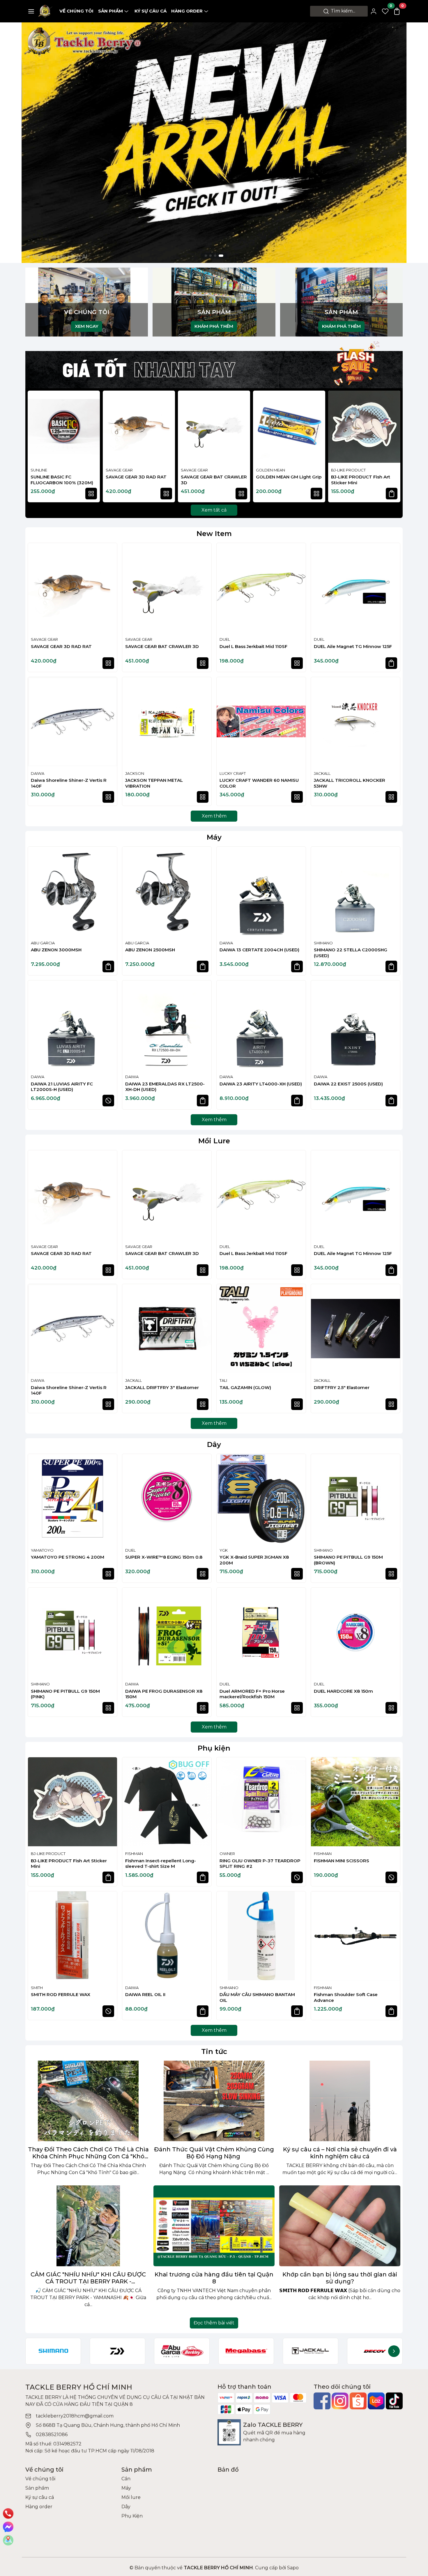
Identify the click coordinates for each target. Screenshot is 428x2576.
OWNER (227, 1854)
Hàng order (187, 11)
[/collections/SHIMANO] (53, 2351)
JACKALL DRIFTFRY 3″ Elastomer (162, 1387)
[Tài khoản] (374, 11)
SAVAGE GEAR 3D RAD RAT (136, 477)
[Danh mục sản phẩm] (31, 11)
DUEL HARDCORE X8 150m (343, 1691)
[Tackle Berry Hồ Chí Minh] (45, 11)
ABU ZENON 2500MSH (150, 950)
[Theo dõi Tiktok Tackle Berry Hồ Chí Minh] (394, 2401)
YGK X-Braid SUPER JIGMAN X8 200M (254, 1560)
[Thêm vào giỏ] (392, 494)
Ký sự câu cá (151, 11)
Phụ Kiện (132, 2516)
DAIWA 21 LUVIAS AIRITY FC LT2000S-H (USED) (62, 1087)
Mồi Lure (214, 1141)
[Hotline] (8, 2513)
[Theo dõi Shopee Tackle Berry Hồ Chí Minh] (358, 2401)
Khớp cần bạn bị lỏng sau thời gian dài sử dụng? (340, 2278)
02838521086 (52, 2435)
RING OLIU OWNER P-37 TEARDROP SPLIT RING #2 (260, 1864)
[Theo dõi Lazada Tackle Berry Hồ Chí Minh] (376, 2401)
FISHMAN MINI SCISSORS (342, 1861)
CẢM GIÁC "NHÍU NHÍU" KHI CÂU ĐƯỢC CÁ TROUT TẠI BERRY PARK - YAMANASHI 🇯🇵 (88, 2278)
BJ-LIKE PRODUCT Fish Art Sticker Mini (361, 480)
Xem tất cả (214, 510)
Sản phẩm (110, 11)
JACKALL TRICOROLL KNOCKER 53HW (350, 783)
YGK (224, 1550)
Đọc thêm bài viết (214, 2323)
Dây (214, 1444)
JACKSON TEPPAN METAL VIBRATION (154, 783)
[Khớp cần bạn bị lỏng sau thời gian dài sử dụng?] (340, 2226)
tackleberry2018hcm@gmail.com (75, 2416)
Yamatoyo (42, 1550)
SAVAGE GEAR (119, 470)
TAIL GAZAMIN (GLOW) (245, 1387)
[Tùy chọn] (91, 494)
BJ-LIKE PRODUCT (348, 470)
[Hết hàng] (108, 1101)
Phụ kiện (214, 1748)
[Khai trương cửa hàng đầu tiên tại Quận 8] (214, 2226)
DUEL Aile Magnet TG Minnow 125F (353, 646)
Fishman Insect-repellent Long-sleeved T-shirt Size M (161, 1864)
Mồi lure (131, 2497)
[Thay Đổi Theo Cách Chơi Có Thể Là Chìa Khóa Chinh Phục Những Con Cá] (88, 2101)
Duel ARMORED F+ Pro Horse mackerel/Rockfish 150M (252, 1694)
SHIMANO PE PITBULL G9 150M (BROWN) (348, 1560)
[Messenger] (8, 2527)
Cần (126, 2479)
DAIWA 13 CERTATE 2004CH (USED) (259, 950)
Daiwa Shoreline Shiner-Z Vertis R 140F (69, 783)
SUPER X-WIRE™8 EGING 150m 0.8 (164, 1557)
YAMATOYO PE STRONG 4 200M (68, 1557)
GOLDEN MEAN (270, 470)
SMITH (37, 1988)
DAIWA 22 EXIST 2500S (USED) (348, 1084)
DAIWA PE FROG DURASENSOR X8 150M (164, 1694)
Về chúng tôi (76, 11)
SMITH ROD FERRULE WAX (61, 1994)
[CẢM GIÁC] (88, 2226)
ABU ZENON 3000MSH (56, 950)
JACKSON (135, 773)
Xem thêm (214, 816)
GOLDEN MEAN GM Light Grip (289, 477)
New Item (214, 534)
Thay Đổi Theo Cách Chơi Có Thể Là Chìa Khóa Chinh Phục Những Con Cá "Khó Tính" (88, 2153)
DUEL (225, 639)
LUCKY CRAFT (233, 773)
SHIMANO (323, 943)
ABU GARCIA (43, 943)
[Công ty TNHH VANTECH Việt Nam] (214, 142)
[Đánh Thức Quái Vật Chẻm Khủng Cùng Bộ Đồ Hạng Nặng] (214, 2101)
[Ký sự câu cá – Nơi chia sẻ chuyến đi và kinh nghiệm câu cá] (340, 2101)
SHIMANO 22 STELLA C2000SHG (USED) (351, 953)
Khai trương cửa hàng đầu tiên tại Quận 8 (214, 2278)
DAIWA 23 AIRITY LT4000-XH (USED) (261, 1084)
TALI (223, 1380)
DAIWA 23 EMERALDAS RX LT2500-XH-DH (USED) (165, 1087)
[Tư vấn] (8, 2540)
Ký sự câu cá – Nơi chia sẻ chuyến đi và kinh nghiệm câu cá (340, 2153)
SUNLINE (39, 470)
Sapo (292, 2568)
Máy (214, 837)
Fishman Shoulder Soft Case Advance (346, 1997)
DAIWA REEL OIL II (145, 1994)
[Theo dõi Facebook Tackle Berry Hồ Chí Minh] (322, 2401)
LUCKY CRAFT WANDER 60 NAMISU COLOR (259, 783)
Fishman (134, 1854)
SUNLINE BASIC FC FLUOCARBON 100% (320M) (62, 480)
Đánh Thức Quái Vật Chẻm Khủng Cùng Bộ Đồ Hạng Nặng (214, 2153)
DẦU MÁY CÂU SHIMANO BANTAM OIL (257, 1997)
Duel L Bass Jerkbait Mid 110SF (253, 646)
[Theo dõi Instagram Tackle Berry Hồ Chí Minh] (340, 2401)
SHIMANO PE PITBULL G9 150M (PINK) (65, 1694)
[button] (393, 447)
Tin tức (214, 2051)
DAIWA (38, 773)
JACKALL (322, 773)
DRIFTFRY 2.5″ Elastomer (342, 1387)
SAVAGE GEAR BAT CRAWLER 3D (214, 480)
